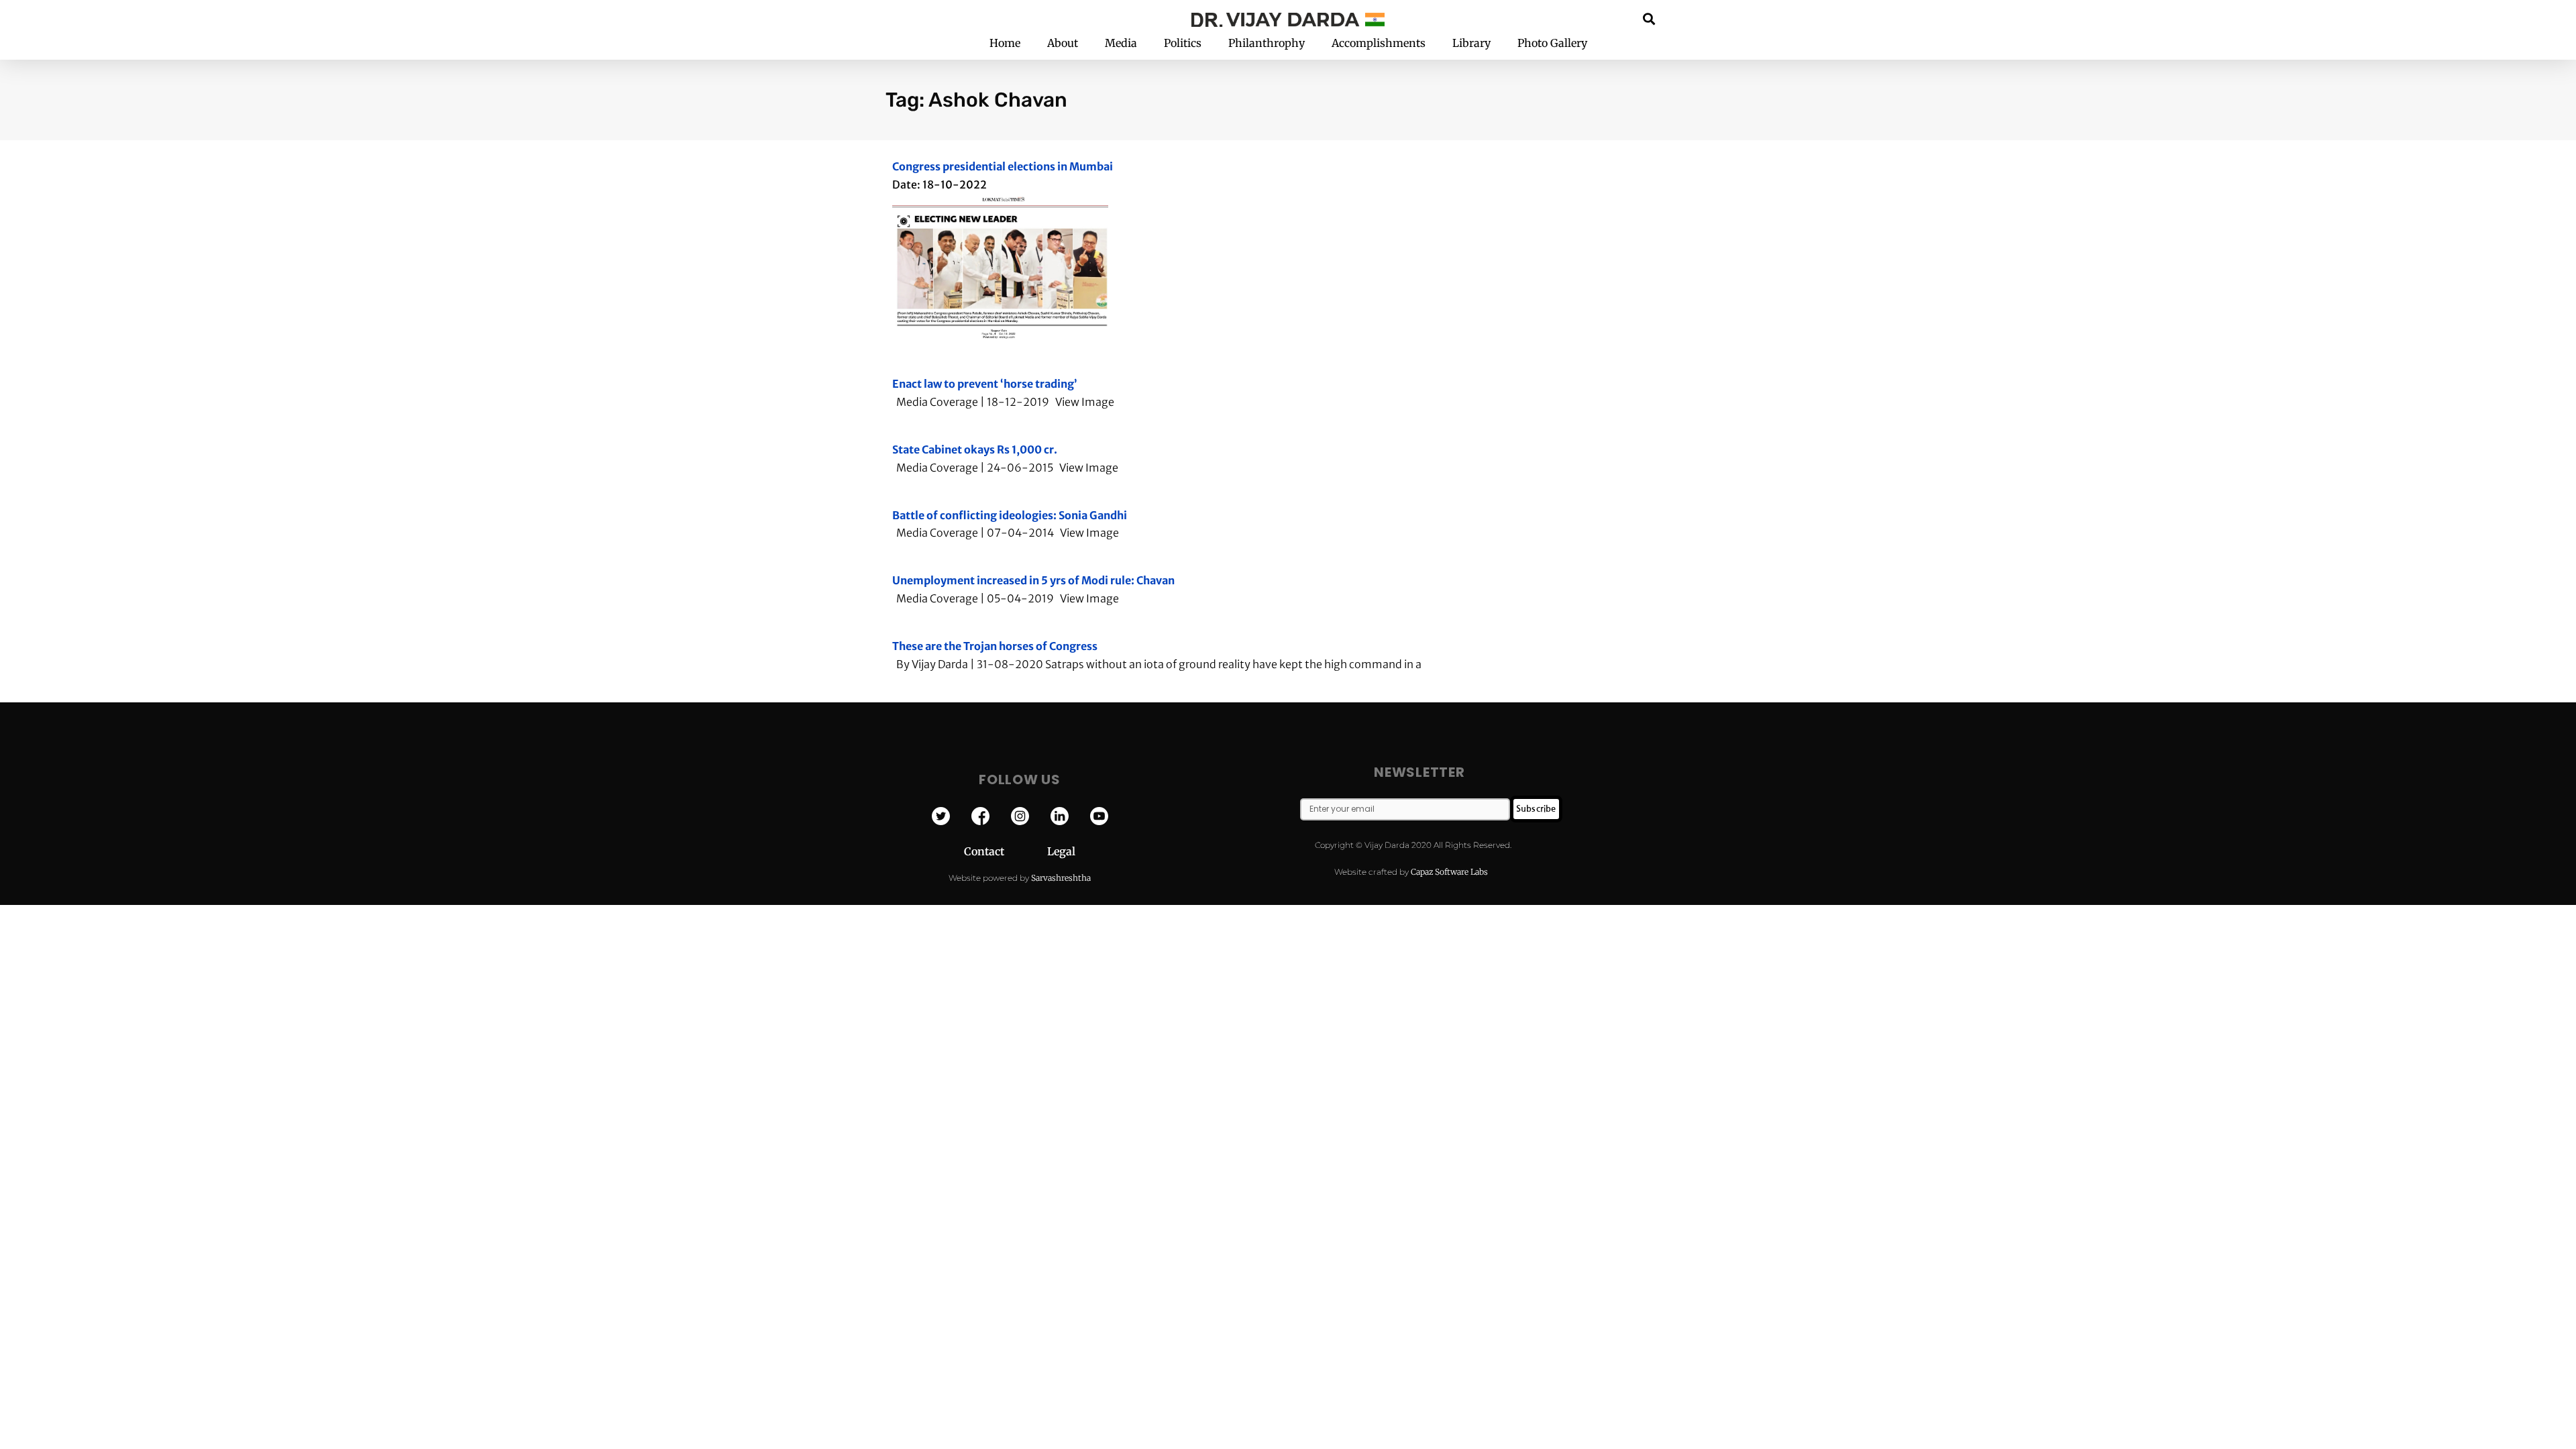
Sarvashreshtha (1061, 878)
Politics (1183, 43)
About (1063, 43)
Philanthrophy (1267, 43)
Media (1121, 43)
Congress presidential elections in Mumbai (1003, 166)
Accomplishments (1379, 43)
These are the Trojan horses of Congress (995, 646)
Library (1471, 43)
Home (1005, 43)
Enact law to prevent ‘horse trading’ (985, 384)
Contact (1006, 851)
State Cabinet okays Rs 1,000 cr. (975, 449)
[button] (1649, 18)
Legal (1061, 851)
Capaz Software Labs (1449, 872)
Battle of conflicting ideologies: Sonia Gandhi (1010, 515)
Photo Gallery (1552, 43)
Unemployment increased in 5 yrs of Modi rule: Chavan (1033, 580)
